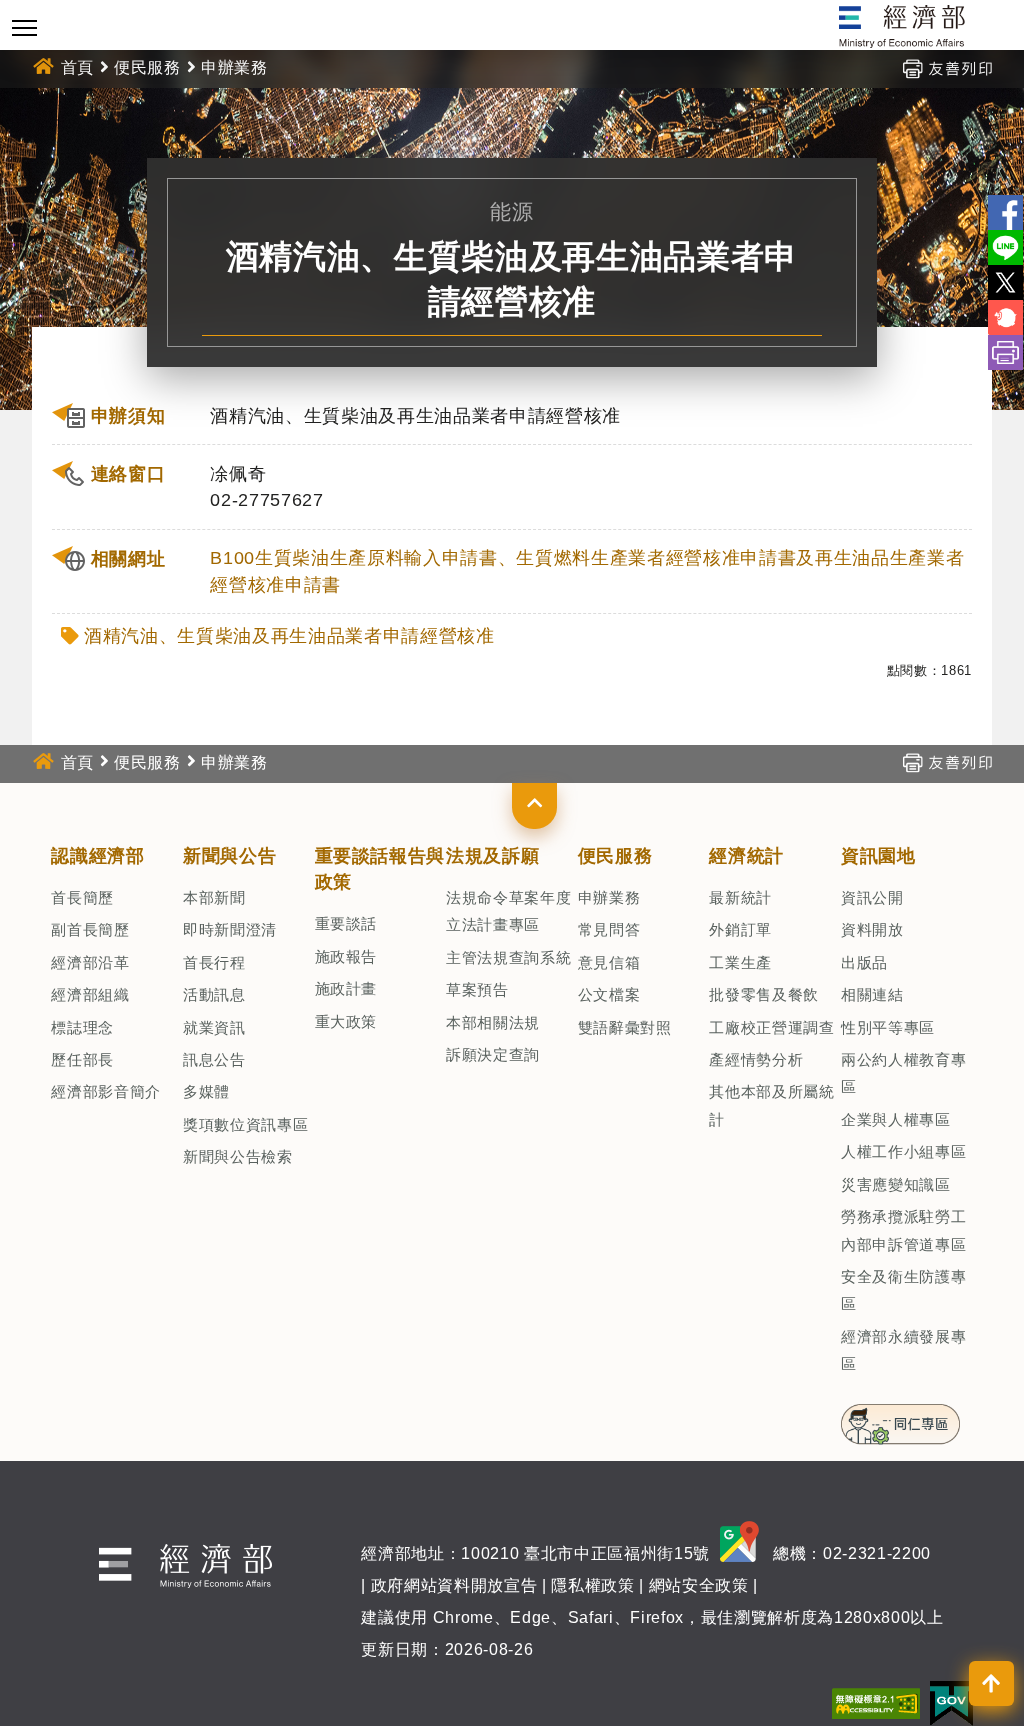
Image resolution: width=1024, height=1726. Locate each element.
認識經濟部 (97, 856)
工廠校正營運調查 (771, 1027)
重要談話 (346, 923)
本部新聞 (214, 897)
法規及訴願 (492, 856)
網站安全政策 (699, 1585)
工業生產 (740, 962)
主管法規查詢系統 (508, 957)
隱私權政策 (592, 1585)
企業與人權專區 (896, 1119)
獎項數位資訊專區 (245, 1124)
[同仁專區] (900, 1418)
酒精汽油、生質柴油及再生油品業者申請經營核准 (289, 636)
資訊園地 (878, 856)
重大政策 (346, 1021)
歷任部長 (82, 1059)
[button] (534, 806)
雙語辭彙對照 (625, 1027)
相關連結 (872, 994)
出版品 (864, 962)
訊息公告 (214, 1059)
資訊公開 (872, 897)
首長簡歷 (82, 897)
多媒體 (206, 1091)
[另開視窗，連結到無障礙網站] (876, 1702)
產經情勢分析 (756, 1059)
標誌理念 (82, 1027)
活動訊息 (214, 994)
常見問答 (609, 929)
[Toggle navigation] (24, 27)
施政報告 (346, 956)
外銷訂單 (740, 929)
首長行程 (214, 962)
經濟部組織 (90, 994)
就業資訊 (214, 1027)
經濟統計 (746, 856)
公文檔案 (609, 994)
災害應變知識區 (896, 1184)
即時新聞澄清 (230, 929)
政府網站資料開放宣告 (454, 1585)
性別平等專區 (888, 1027)
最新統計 (740, 897)
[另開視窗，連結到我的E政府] (951, 1702)
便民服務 (147, 67)
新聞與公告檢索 (238, 1156)
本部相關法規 (493, 1022)
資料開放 (872, 929)
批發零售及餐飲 (764, 994)
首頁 (77, 67)
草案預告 (477, 989)
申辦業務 (609, 897)
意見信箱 (609, 962)
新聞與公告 (229, 856)
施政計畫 (346, 988)
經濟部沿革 (90, 962)
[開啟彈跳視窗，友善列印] (947, 67)
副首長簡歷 (90, 929)
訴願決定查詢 (493, 1054)
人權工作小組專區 (903, 1151)
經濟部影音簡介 (106, 1091)
